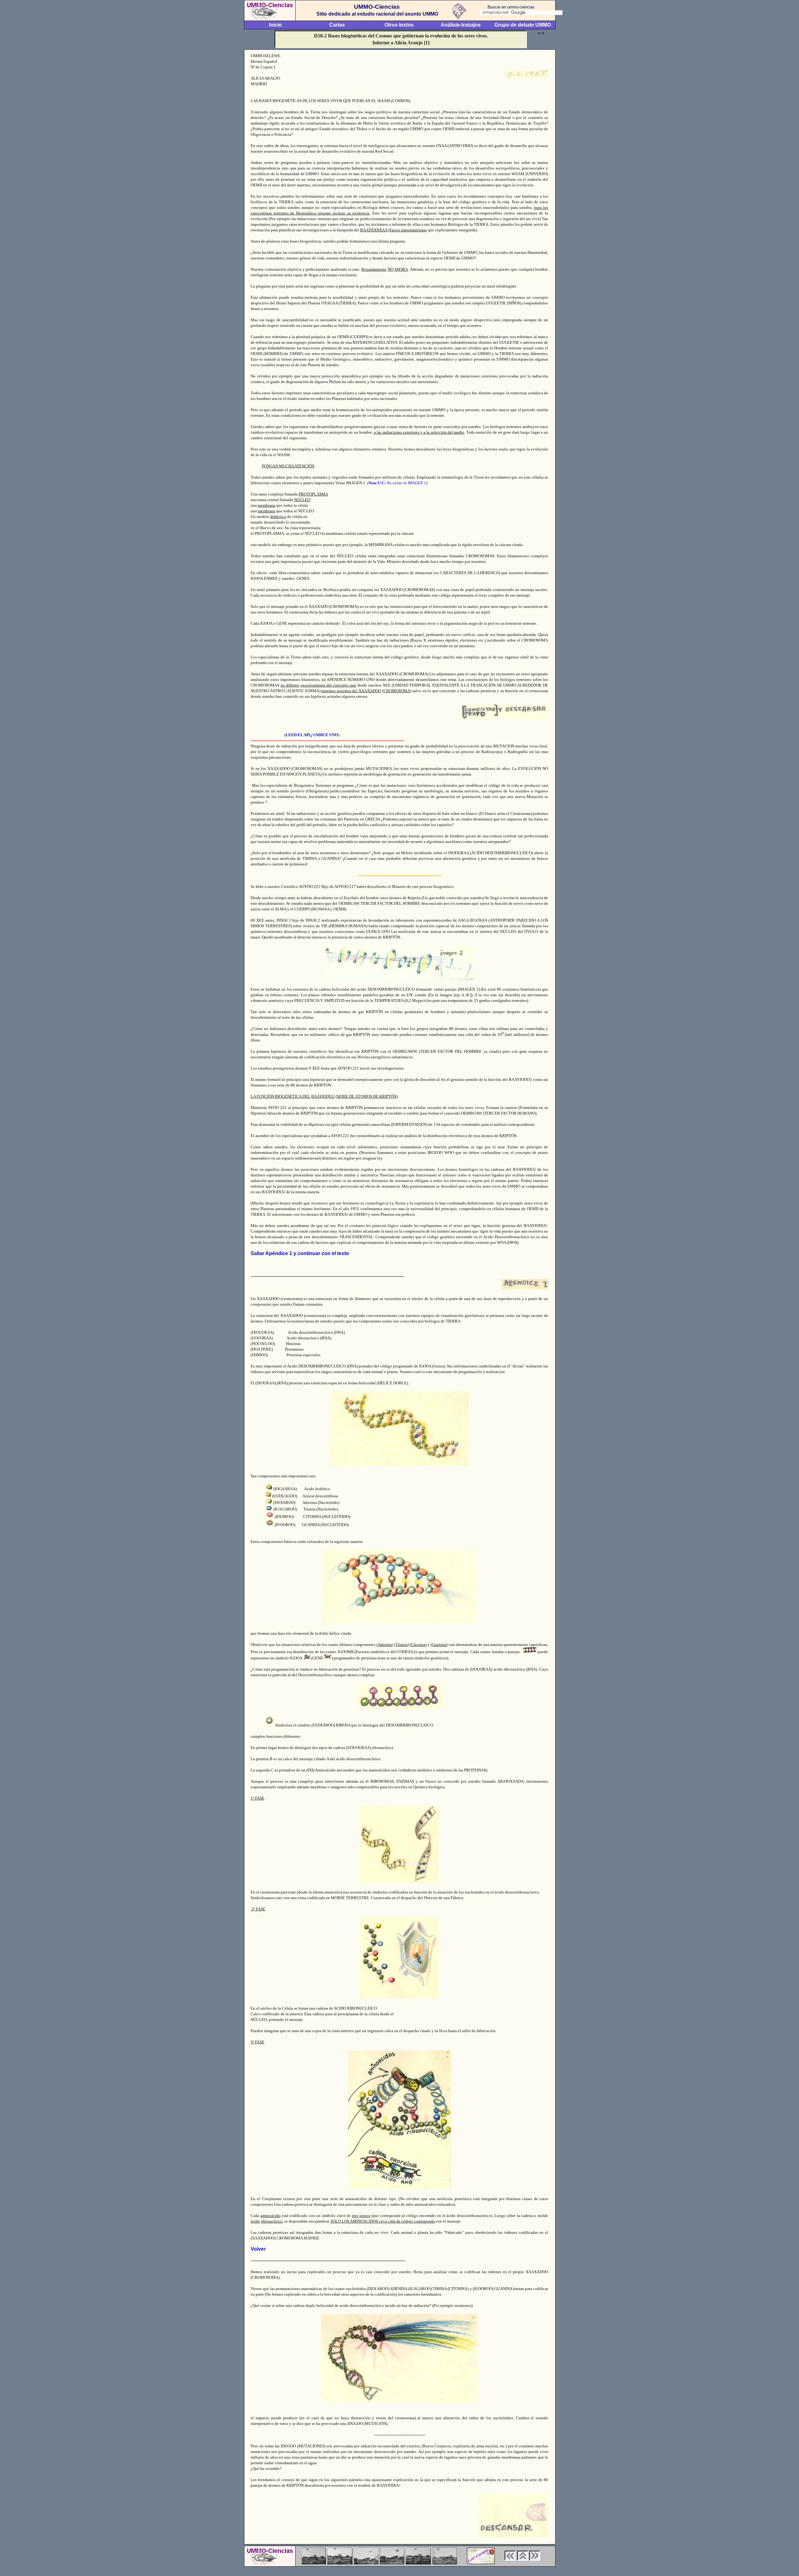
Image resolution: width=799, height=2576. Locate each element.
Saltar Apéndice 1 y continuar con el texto (300, 1253)
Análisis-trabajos (461, 25)
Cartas (337, 25)
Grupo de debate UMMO (523, 25)
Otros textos (399, 25)
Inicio (275, 25)
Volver (258, 2249)
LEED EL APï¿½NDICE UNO (312, 735)
